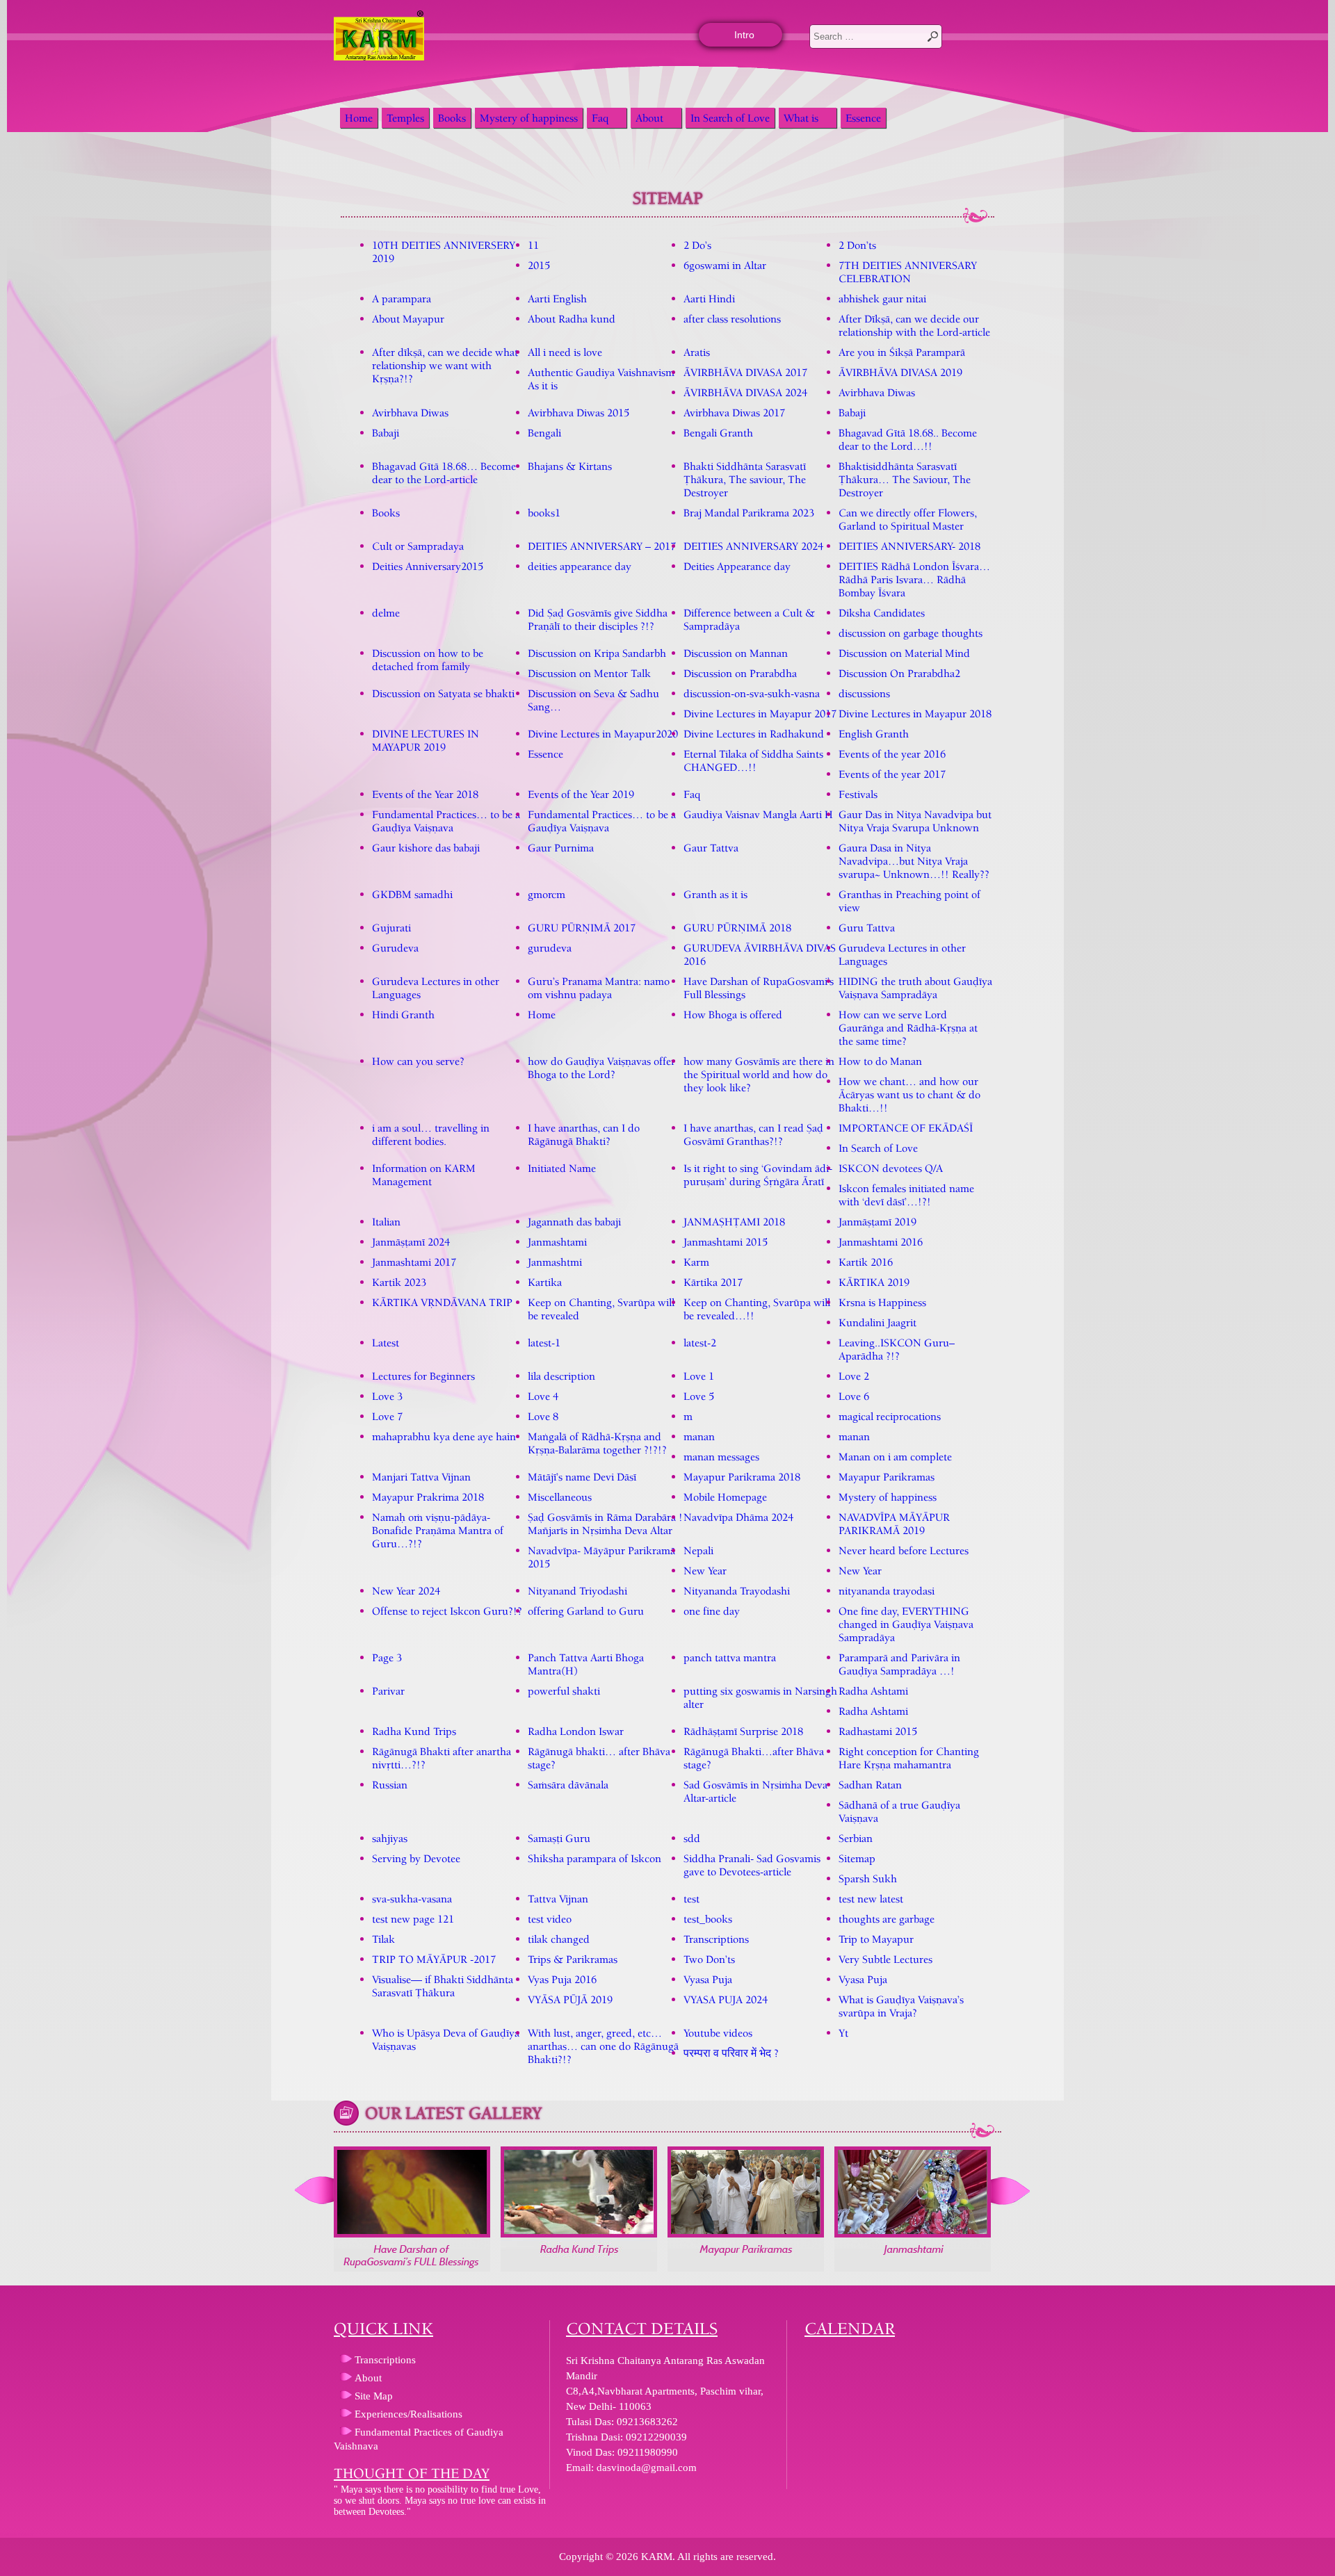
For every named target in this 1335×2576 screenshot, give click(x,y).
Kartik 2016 (866, 1262)
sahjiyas (390, 1838)
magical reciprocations (890, 1416)
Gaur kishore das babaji (426, 848)
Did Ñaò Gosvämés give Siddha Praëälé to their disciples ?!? (598, 619)
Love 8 (543, 1416)
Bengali (544, 433)
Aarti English (557, 299)
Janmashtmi (555, 1262)
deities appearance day (580, 566)
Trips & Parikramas (573, 1959)
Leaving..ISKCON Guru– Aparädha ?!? (897, 1349)
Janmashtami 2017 (414, 1262)
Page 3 (387, 1657)
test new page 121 (413, 1919)
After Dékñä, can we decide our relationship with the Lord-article (914, 325)
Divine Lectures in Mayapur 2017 (760, 714)
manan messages (721, 1457)
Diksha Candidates (882, 613)
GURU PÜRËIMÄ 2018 (737, 928)
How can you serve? (418, 1061)
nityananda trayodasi (887, 1591)
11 (533, 245)
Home (359, 118)
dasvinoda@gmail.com (647, 2468)
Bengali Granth (718, 433)
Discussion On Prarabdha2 (899, 673)
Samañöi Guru (559, 1838)
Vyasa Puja (708, 1979)
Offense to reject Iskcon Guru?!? (447, 1611)
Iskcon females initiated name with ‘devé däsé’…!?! (906, 1195)
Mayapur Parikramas (887, 1477)
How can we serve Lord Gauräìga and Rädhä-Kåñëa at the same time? (908, 1028)
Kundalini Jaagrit (877, 1322)
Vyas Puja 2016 (562, 1979)
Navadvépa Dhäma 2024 (738, 1517)
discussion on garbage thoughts (911, 633)
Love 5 (699, 1396)
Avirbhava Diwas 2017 (734, 413)
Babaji (852, 413)
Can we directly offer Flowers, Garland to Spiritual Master (908, 519)
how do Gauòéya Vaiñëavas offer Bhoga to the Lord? (601, 1068)
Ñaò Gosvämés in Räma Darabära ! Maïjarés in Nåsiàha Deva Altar (605, 1524)
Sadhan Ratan (870, 1785)
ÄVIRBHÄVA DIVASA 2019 (900, 372)
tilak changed (559, 1939)
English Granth (874, 734)
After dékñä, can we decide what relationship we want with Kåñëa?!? (445, 365)
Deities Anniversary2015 (428, 566)
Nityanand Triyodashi (577, 1591)
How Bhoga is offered (733, 1014)
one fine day (712, 1611)
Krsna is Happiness (882, 1302)
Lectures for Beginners (423, 1376)
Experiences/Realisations (408, 2414)
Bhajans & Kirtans (570, 466)
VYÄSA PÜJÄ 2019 (570, 1999)
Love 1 (699, 1376)
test (691, 1899)
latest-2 (700, 1343)
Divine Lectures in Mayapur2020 (603, 734)
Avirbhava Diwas (877, 392)
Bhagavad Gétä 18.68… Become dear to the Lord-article (444, 473)
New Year (705, 1571)
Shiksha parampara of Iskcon (594, 1858)
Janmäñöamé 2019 (877, 1222)
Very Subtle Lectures (885, 1959)
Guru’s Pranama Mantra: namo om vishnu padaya (599, 988)
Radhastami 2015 (878, 1731)
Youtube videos (718, 2033)
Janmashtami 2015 (726, 1242)
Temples (405, 118)
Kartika (545, 1282)
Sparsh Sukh (868, 1878)
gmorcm (547, 894)
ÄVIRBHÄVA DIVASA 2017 (745, 372)
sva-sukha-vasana (412, 1899)
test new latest (871, 1899)
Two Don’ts (709, 1959)
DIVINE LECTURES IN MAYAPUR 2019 (426, 740)
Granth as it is (715, 894)
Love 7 (387, 1416)
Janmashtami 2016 (881, 1242)
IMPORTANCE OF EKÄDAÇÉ (906, 1128)
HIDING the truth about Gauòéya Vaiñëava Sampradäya (915, 988)
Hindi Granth (403, 1014)
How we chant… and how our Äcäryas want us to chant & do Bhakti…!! (909, 1094)
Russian (390, 1785)
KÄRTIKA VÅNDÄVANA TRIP (442, 1302)
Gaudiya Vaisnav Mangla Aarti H (758, 814)
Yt (843, 2033)
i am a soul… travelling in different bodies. (431, 1134)
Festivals (858, 794)
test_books (708, 1919)
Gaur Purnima (561, 848)
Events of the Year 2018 (425, 794)
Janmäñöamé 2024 (411, 1242)
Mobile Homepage (725, 1497)
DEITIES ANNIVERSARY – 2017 (602, 546)
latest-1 (544, 1343)
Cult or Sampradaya (418, 546)
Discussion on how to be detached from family (428, 660)
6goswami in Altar (725, 265)
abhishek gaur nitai (882, 299)
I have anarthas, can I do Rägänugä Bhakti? (584, 1134)
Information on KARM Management (424, 1175)
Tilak (383, 1939)
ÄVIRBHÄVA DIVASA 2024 (745, 392)
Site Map (374, 2396)
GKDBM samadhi (412, 894)
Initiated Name (562, 1168)
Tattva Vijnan (558, 1899)
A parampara (402, 299)
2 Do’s (697, 245)
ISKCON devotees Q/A (891, 1168)
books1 (544, 513)
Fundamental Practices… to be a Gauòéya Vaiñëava (446, 821)
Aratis (697, 352)
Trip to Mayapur (876, 1939)
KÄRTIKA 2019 (874, 1282)
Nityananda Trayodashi (737, 1591)
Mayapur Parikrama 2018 (742, 1477)
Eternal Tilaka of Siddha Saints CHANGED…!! (753, 760)
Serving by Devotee (416, 1858)
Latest (386, 1343)
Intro (744, 35)
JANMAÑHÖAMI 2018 (734, 1222)
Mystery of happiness (529, 118)
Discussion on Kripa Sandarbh (597, 653)
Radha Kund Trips (414, 1731)
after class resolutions (732, 319)
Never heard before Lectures (904, 1550)
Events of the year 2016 (892, 754)
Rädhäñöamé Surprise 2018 (743, 1731)
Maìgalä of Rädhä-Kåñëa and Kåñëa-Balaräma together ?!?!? (597, 1443)
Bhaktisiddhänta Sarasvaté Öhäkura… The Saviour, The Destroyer (905, 479)
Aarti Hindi (709, 299)
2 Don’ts (857, 245)
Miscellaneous (560, 1497)
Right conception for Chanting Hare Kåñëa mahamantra (909, 1758)
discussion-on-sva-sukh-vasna (752, 693)
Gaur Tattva (711, 848)
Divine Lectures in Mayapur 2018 (915, 714)
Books (452, 118)
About (649, 118)
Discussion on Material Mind (904, 653)
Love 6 (854, 1396)
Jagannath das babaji (574, 1222)
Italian (386, 1222)
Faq (600, 118)
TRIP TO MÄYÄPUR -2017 (434, 1959)
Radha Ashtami (873, 1691)
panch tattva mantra (730, 1657)
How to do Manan (880, 1061)
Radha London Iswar (576, 1731)
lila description (561, 1376)
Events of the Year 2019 (581, 794)
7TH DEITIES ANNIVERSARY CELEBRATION (908, 272)
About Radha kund (572, 319)
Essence (863, 118)
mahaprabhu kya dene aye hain (444, 1436)
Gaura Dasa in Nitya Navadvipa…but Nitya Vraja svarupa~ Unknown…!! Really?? (914, 861)
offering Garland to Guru (586, 1611)
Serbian (856, 1838)
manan (699, 1436)
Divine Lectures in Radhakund (754, 734)
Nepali (698, 1550)
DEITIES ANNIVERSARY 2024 (753, 546)
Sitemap (857, 1858)
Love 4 (543, 1396)
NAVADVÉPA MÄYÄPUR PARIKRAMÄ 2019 (894, 1524)
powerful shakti (564, 1691)
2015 (539, 265)
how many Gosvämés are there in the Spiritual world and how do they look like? (759, 1074)
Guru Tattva (867, 928)
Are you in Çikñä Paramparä (902, 352)
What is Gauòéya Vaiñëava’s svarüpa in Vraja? (901, 2006)
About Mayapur (408, 319)
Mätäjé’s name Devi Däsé (582, 1477)
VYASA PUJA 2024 (726, 1999)
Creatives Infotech (16, 2534)
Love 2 (854, 1376)
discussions (864, 693)
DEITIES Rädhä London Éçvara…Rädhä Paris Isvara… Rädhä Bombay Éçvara (914, 579)
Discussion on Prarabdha (740, 673)
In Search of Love (730, 118)
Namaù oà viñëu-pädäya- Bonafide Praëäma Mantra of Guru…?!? (438, 1530)
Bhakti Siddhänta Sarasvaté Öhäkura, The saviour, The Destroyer (745, 479)
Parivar (388, 1691)
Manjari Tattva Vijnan (421, 1477)
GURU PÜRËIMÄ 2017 (582, 928)
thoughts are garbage (887, 1919)
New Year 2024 (406, 1591)
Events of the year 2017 (892, 774)
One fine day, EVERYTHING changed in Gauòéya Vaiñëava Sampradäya (906, 1624)
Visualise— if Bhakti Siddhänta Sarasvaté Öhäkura (443, 1986)
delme (386, 613)
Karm (696, 1262)
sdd (692, 1838)
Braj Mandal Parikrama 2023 (749, 513)
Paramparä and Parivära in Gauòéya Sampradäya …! (899, 1664)
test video (550, 1919)
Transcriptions (716, 1939)
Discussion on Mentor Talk (589, 673)
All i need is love (565, 352)
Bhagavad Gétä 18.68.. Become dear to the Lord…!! (908, 439)
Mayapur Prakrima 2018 (428, 1497)
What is (801, 118)
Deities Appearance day (737, 566)
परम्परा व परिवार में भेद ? (731, 2053)
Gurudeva (395, 948)
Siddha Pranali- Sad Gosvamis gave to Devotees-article (752, 1865)
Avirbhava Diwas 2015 (578, 413)
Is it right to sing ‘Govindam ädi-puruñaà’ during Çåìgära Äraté (758, 1175)
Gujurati (391, 928)
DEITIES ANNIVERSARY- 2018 (909, 546)
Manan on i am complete (895, 1457)
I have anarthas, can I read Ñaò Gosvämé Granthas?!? (753, 1134)
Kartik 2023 (399, 1282)
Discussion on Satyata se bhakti (443, 693)
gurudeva (550, 948)
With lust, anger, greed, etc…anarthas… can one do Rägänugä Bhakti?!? (603, 2046)
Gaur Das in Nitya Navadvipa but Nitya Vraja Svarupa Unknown (915, 821)
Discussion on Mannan (736, 653)
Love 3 (387, 1396)
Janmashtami (557, 1242)
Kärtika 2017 (713, 1282)
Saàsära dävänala (568, 1785)
